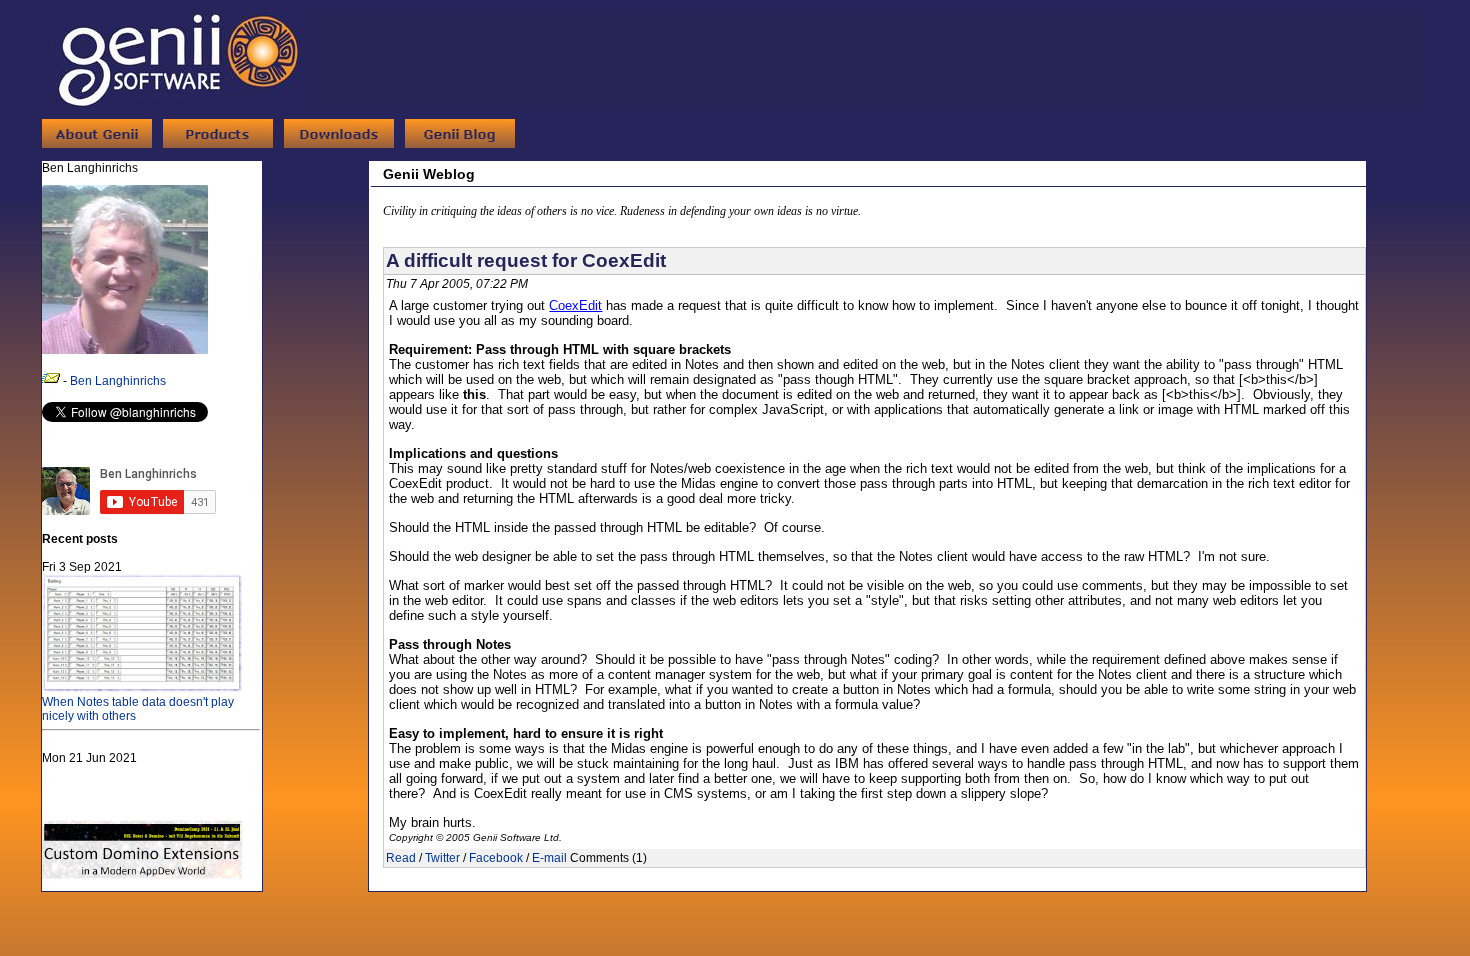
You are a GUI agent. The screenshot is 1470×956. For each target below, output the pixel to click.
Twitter (442, 858)
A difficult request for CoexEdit (526, 260)
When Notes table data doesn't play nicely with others (138, 709)
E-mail (549, 858)
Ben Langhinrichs (118, 381)
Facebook (496, 858)
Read (401, 858)
